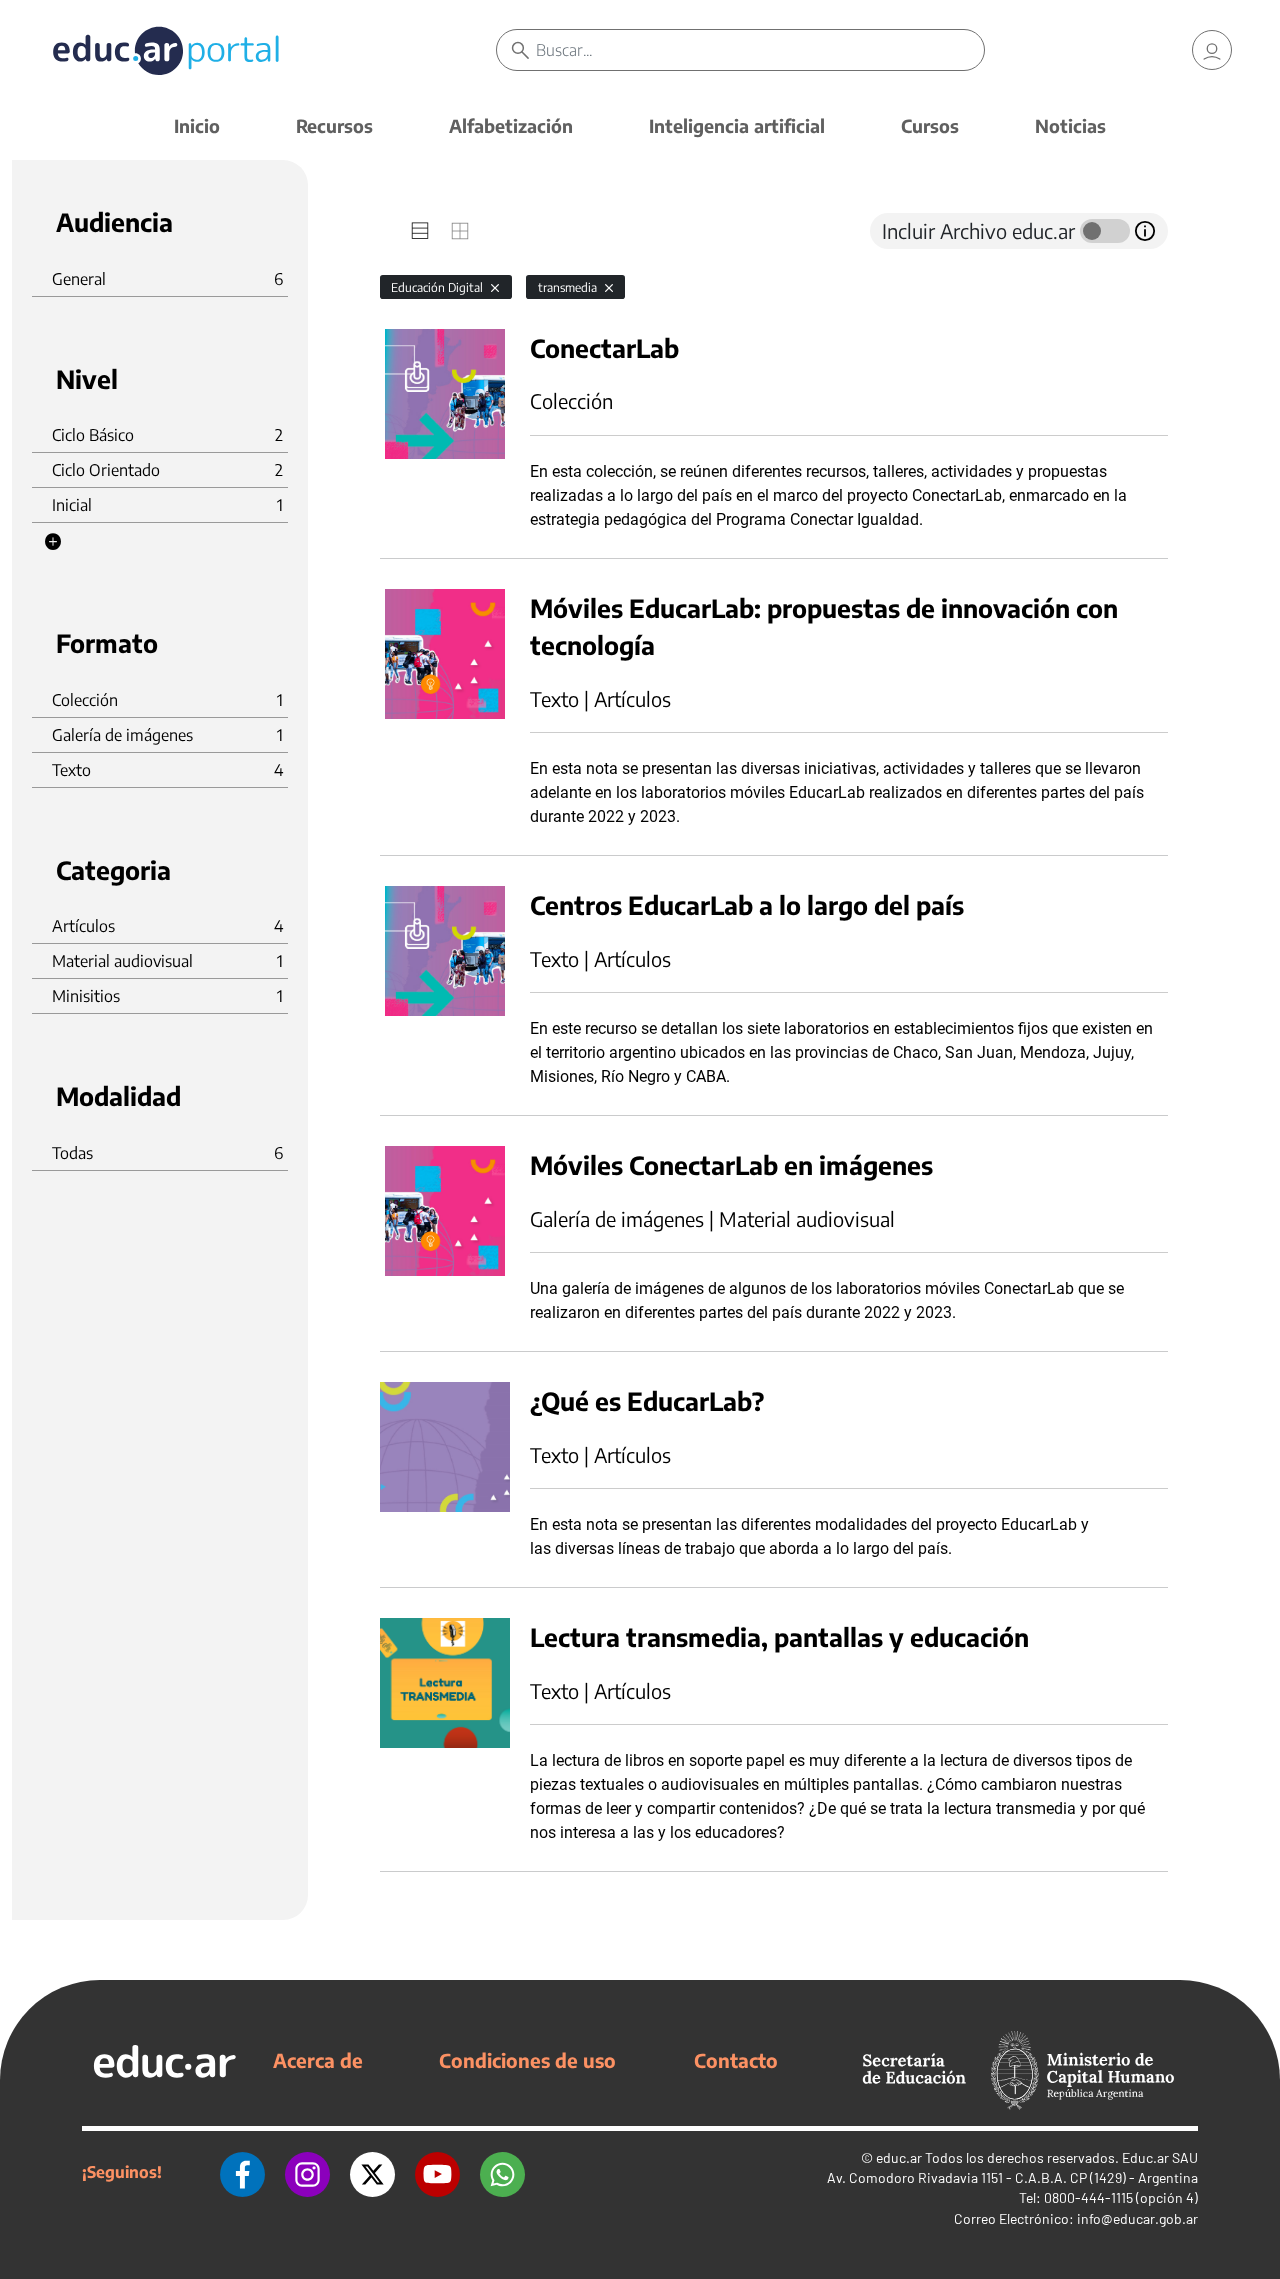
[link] (1212, 50)
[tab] (420, 231)
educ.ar (899, 2157)
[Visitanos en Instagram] (307, 2172)
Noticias (1070, 125)
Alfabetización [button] (511, 125)
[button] (53, 542)
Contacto (736, 2060)
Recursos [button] (334, 125)
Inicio (197, 125)
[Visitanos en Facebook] (242, 2172)
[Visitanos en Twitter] (372, 2172)
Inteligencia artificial (737, 125)
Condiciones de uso (527, 2060)
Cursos (930, 125)
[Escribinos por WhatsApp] (502, 2172)
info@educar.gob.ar (1137, 2218)
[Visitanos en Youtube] (437, 2172)
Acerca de (318, 2060)
